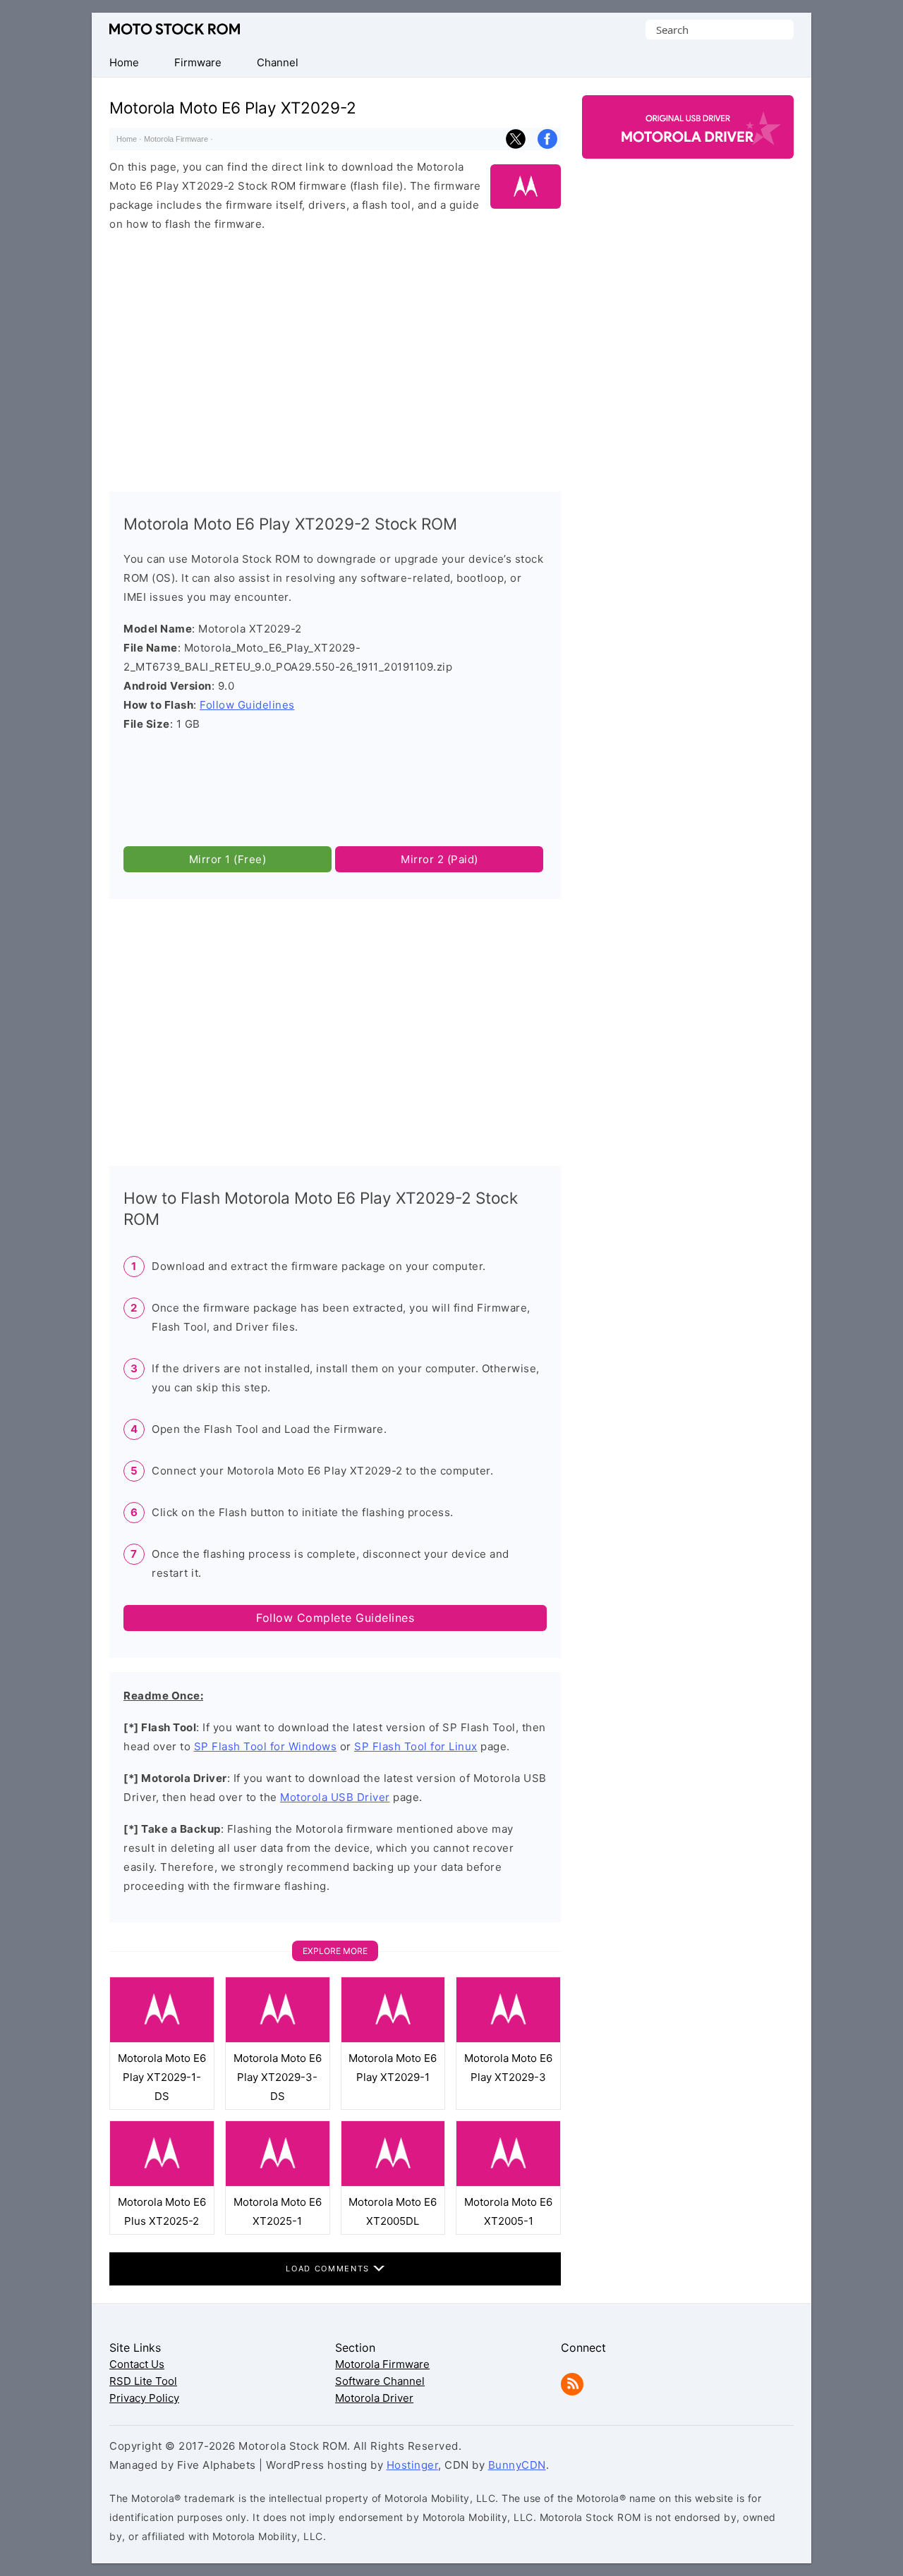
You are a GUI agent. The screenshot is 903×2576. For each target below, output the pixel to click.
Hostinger (413, 2465)
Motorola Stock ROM (175, 29)
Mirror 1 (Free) (228, 859)
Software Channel (380, 2381)
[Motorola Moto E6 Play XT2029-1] (393, 2039)
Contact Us (137, 2364)
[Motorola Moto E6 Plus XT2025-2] (162, 2183)
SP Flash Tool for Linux (416, 1746)
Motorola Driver (374, 2398)
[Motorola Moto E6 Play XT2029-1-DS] (162, 2039)
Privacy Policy (144, 2398)
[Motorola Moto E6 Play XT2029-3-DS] (278, 2039)
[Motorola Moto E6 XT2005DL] (393, 2183)
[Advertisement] (335, 355)
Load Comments (329, 2269)
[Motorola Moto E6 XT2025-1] (278, 2183)
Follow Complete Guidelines (335, 1618)
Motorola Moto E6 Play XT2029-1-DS (162, 2077)
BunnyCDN (517, 2465)
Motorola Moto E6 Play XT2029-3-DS (278, 2077)
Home (127, 139)
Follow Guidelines (247, 705)
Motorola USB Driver (335, 1797)
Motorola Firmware (176, 139)
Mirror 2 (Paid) (440, 859)
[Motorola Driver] (688, 146)
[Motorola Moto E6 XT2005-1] (508, 2183)
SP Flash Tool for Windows (266, 1746)
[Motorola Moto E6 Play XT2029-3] (508, 2039)
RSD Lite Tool (143, 2381)
